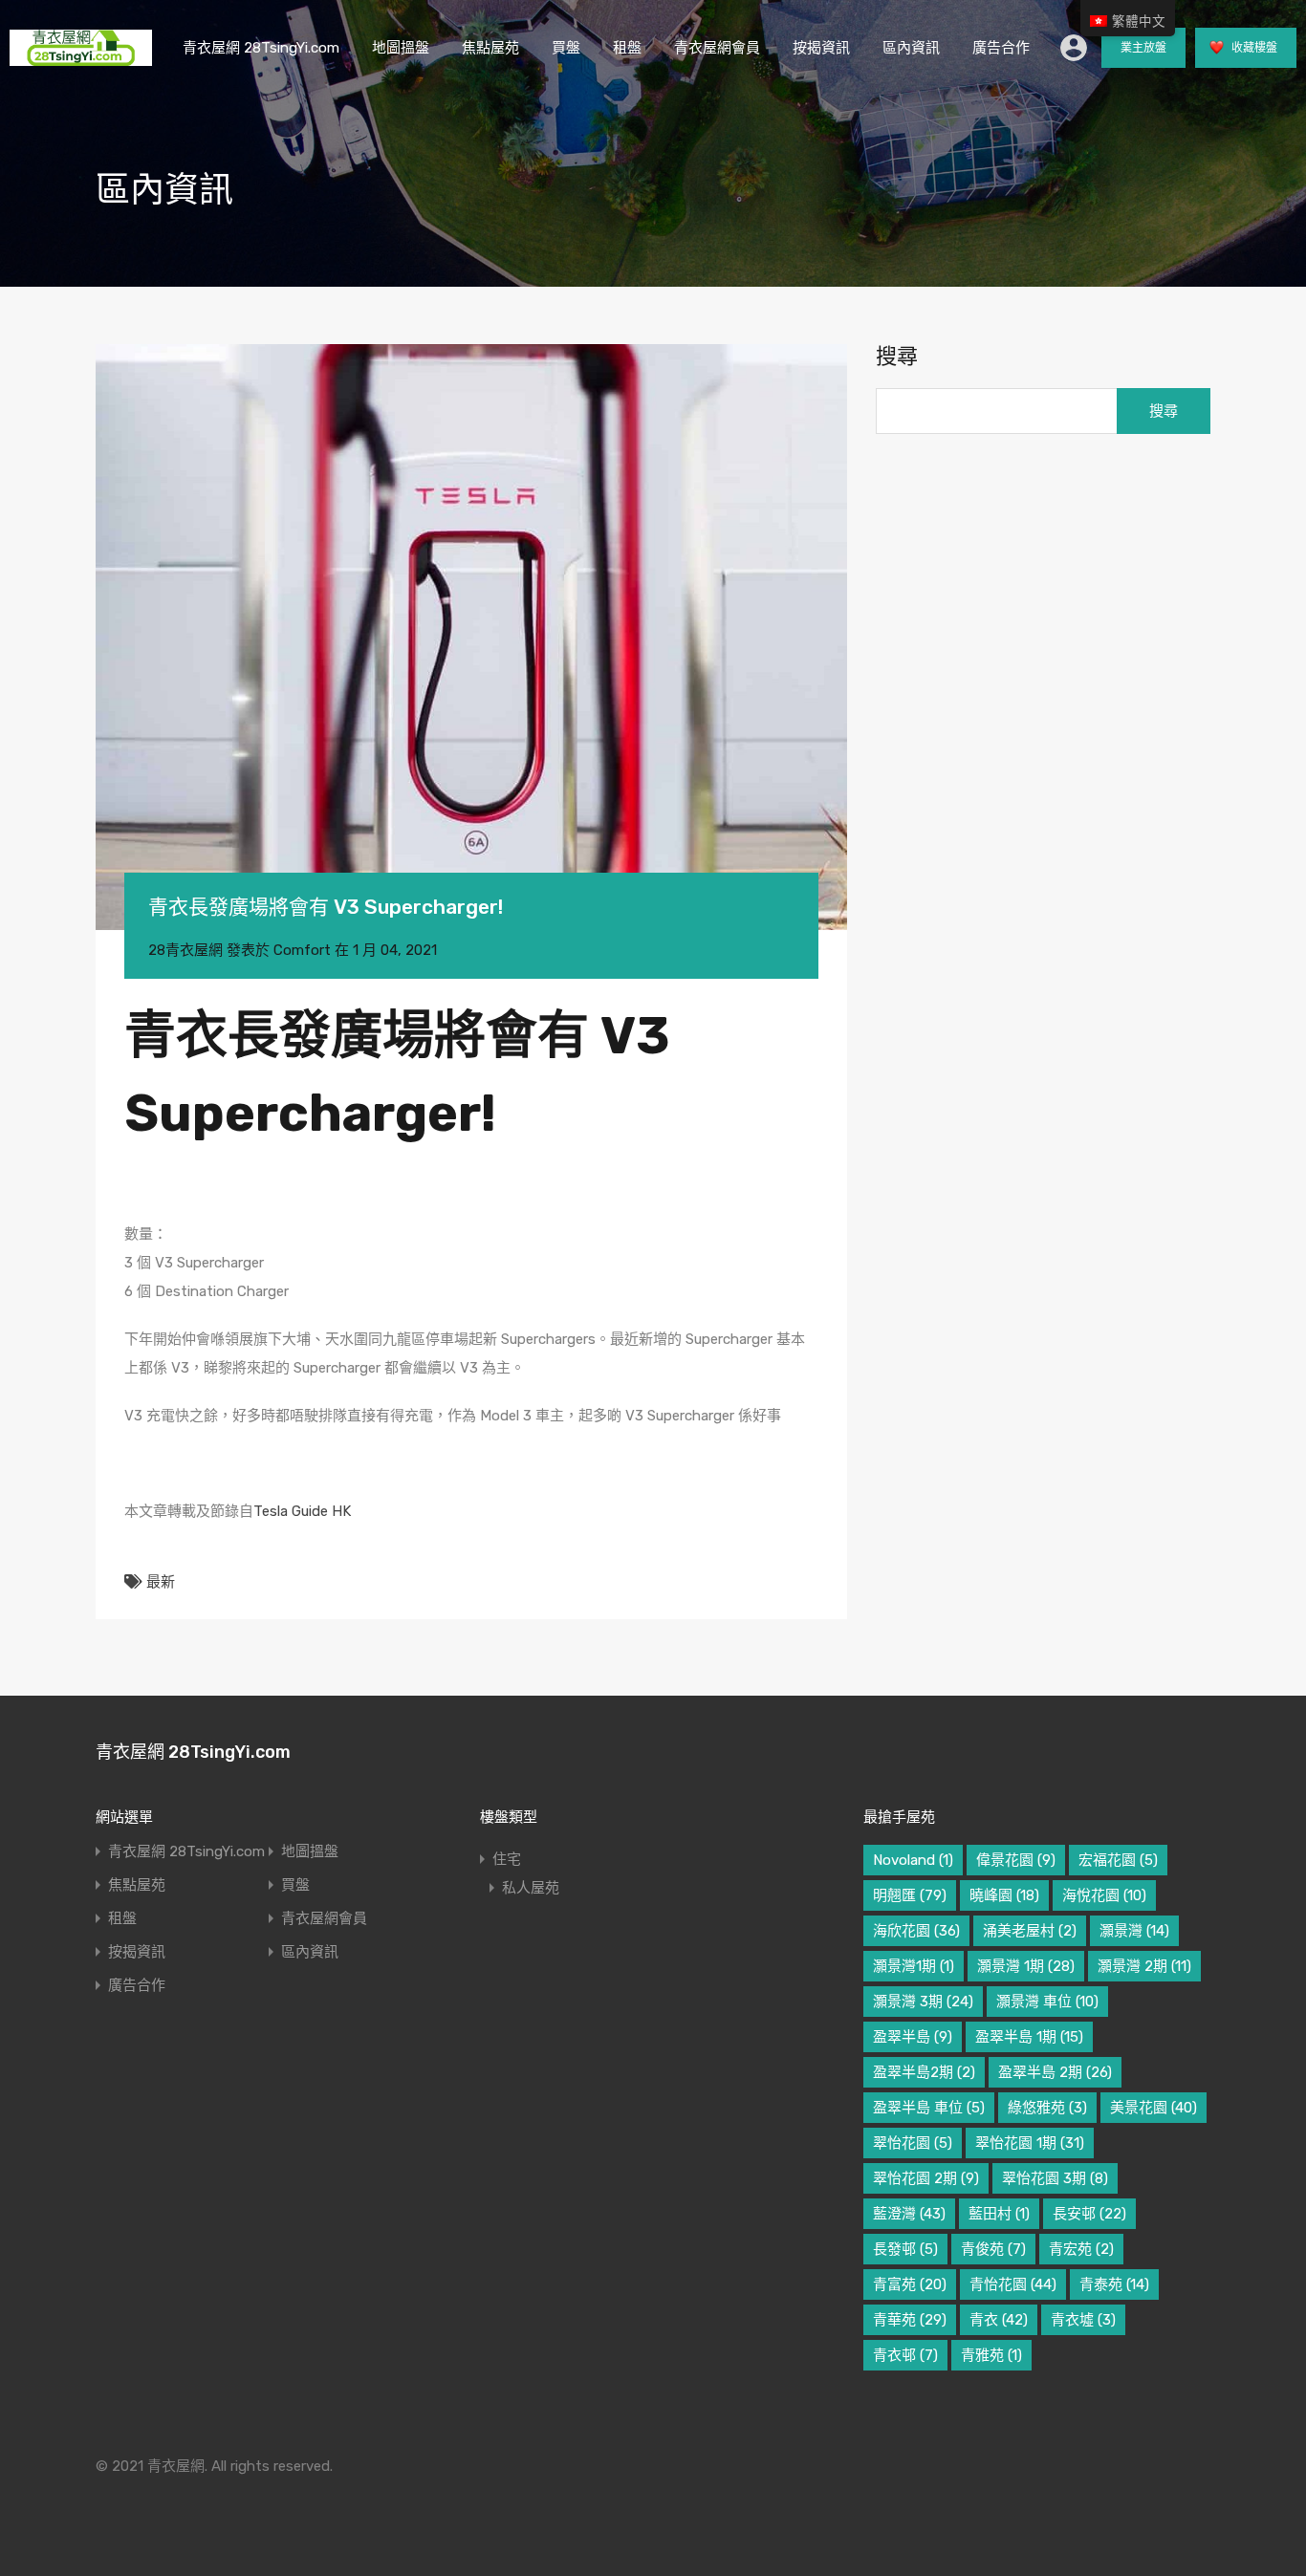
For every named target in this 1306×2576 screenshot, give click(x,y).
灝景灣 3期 (923, 2002)
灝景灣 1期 (1026, 1966)
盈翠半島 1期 (1029, 2037)
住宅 (507, 1859)
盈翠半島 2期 (1055, 2072)
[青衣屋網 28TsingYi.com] (81, 57)
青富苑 (910, 2284)
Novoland (913, 1860)
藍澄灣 (909, 2214)
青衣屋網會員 (717, 48)
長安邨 (1089, 2214)
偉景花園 (1016, 1860)
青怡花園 (1013, 2284)
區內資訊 (911, 48)
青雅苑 (991, 2355)
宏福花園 (1118, 1860)
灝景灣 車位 (1047, 2002)
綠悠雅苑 (1047, 2108)
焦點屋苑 (490, 48)
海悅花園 (1104, 1895)
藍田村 (999, 2214)
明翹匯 (910, 1895)
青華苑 (910, 2320)
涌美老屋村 (1030, 1931)
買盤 (566, 48)
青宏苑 (1081, 2249)
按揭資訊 (821, 48)
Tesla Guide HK (302, 1511)
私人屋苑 (531, 1888)
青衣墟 (1083, 2320)
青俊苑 (993, 2249)
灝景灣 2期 (1144, 1966)
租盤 (627, 48)
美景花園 (1154, 2108)
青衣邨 (905, 2355)
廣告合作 (1001, 48)
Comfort (302, 950)
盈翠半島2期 (924, 2072)
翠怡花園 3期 (1055, 2178)
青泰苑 (1114, 2284)
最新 (161, 1582)
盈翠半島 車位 (929, 2108)
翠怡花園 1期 (1030, 2143)
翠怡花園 (913, 2143)
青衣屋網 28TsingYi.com (261, 48)
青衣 (999, 2320)
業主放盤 (1143, 48)
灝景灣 (1134, 1931)
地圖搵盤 (401, 48)
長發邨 (905, 2249)
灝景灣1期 (914, 1966)
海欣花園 (916, 1931)
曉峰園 (1004, 1895)
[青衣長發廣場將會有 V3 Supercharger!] (471, 637)
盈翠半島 (913, 2037)
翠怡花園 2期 (926, 2178)
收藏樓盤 (1253, 48)
